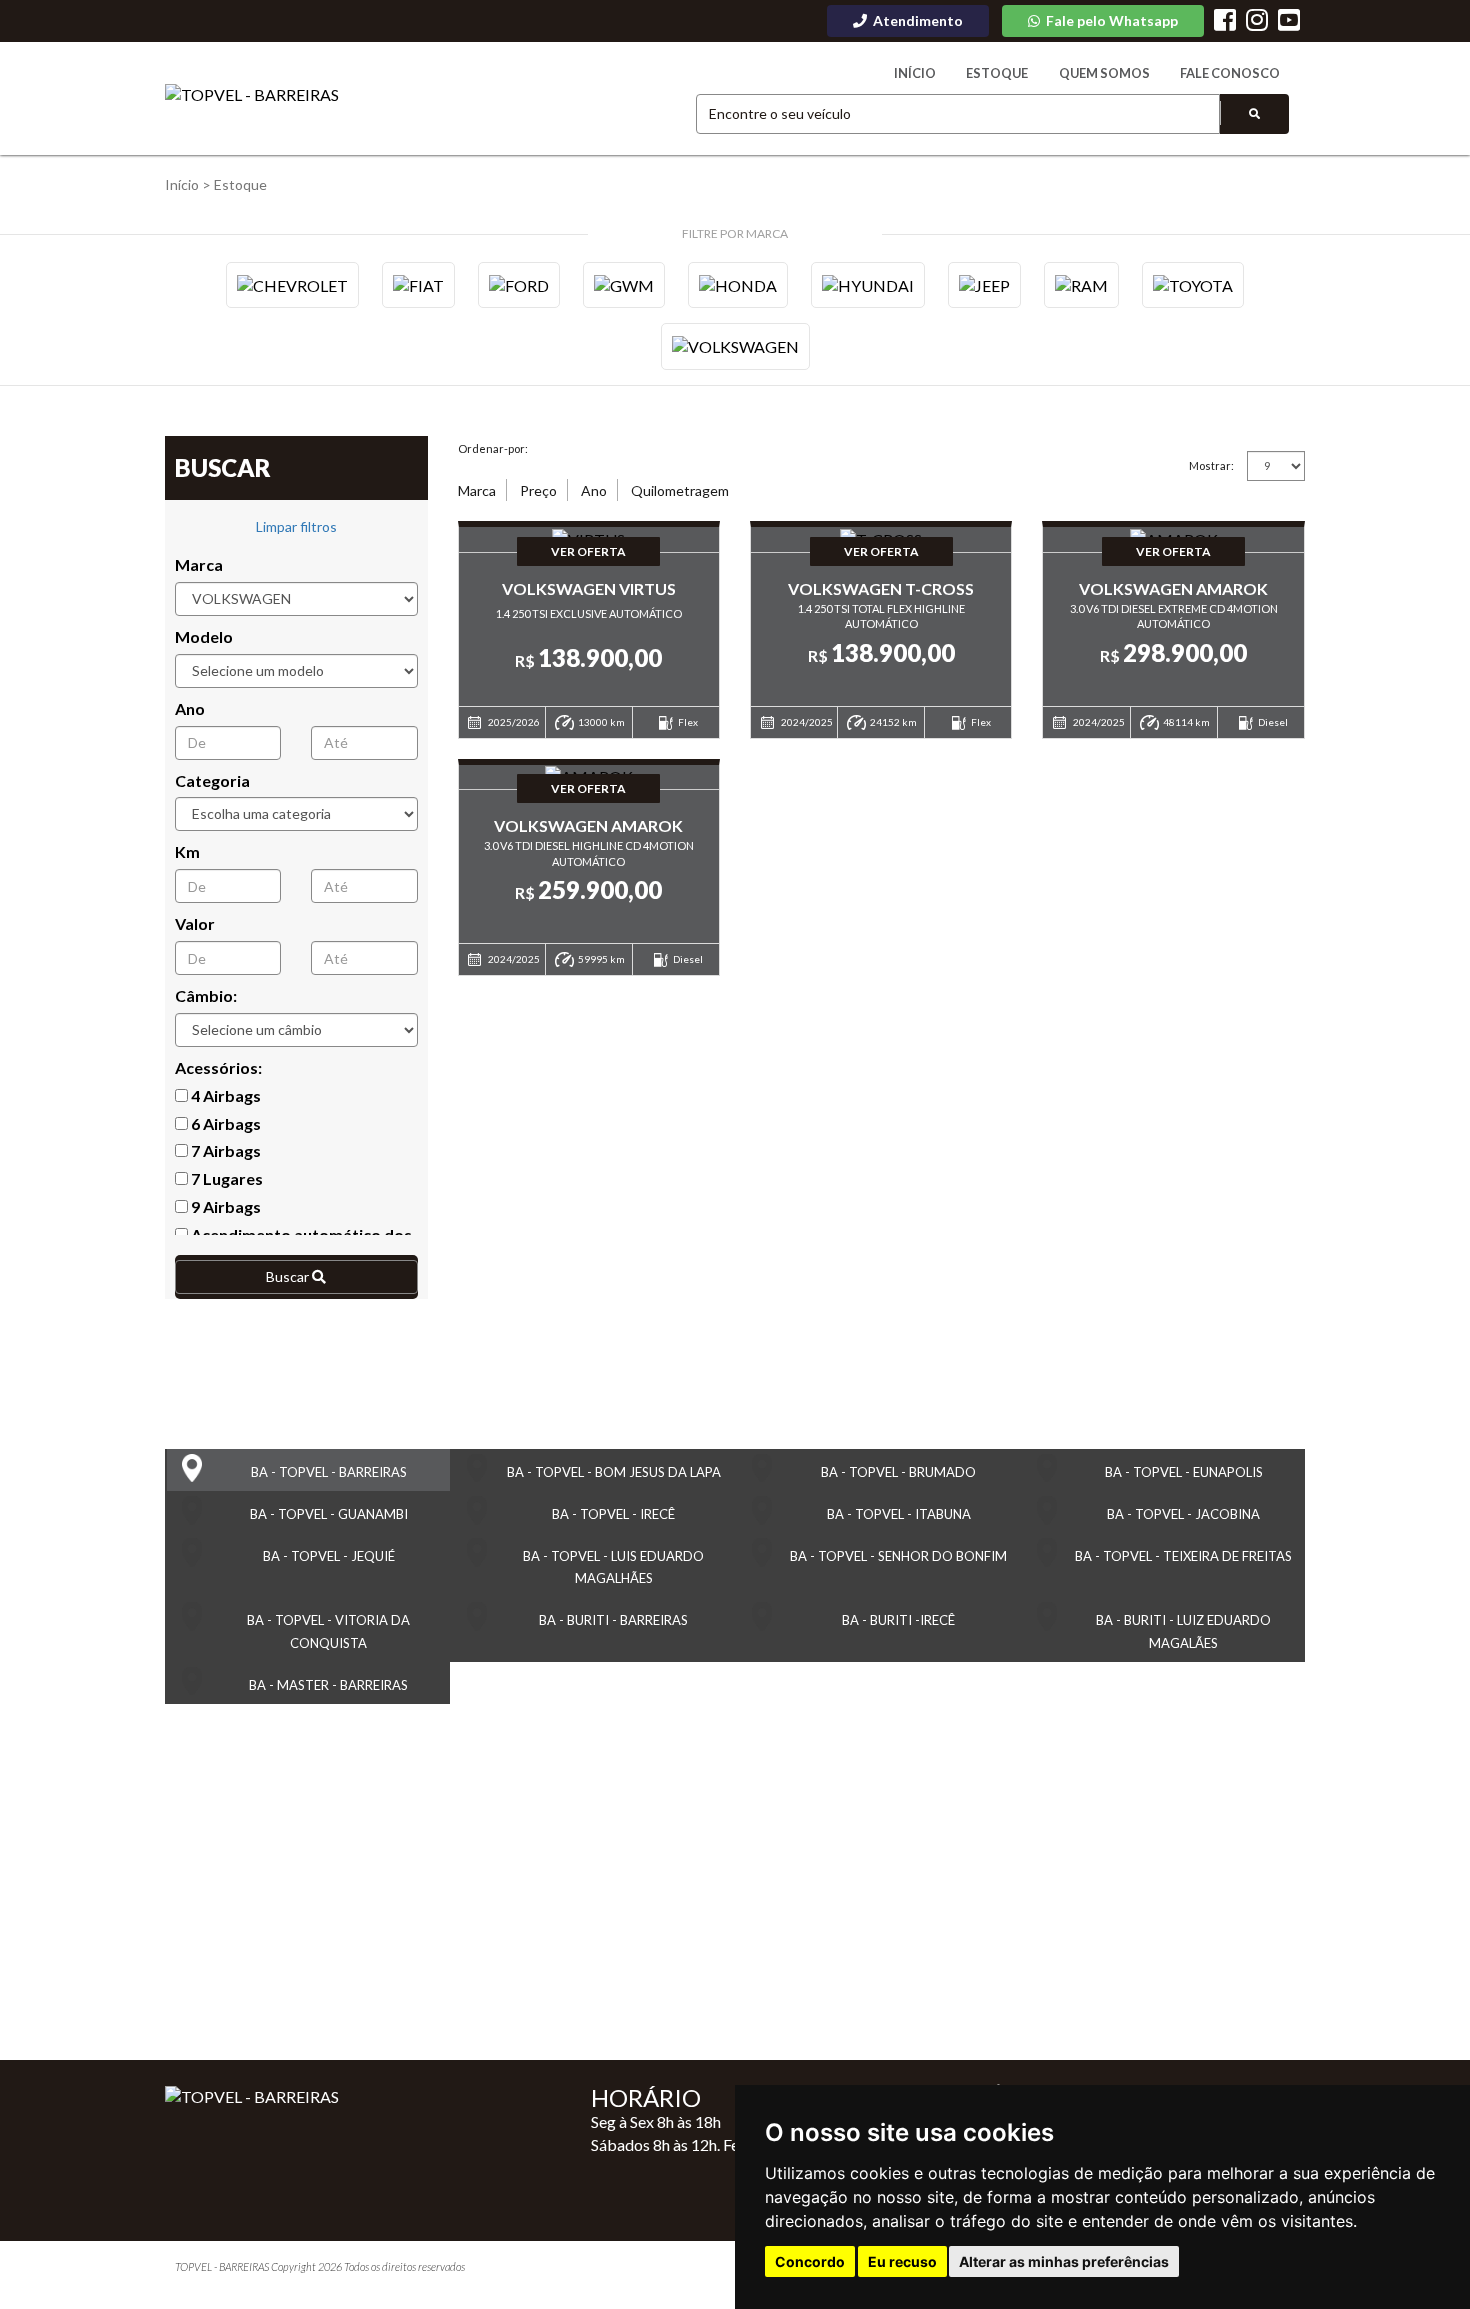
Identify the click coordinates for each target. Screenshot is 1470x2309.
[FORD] (519, 285)
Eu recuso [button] (902, 2261)
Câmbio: (206, 995)
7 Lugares (225, 1178)
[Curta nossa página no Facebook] (1225, 22)
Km (187, 851)
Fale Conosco (1230, 73)
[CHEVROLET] (292, 285)
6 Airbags (224, 1123)
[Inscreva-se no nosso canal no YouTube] (1289, 22)
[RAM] (1081, 285)
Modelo (204, 636)
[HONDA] (738, 285)
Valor (195, 923)
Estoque (997, 73)
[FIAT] (418, 285)
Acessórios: (218, 1067)
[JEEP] (984, 285)
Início (915, 73)
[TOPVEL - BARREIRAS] (252, 95)
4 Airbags (224, 1095)
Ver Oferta (588, 551)
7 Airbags (224, 1150)
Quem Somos (1104, 73)
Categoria (212, 780)
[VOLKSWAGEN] (735, 346)
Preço (538, 490)
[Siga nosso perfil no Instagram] (1257, 22)
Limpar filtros (296, 526)
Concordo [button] (810, 2261)
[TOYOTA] (1193, 285)
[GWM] (624, 285)
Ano (190, 708)
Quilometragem (680, 490)
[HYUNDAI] (868, 285)
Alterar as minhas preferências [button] (1064, 2261)
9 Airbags (224, 1206)
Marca (199, 564)
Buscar (289, 1276)
